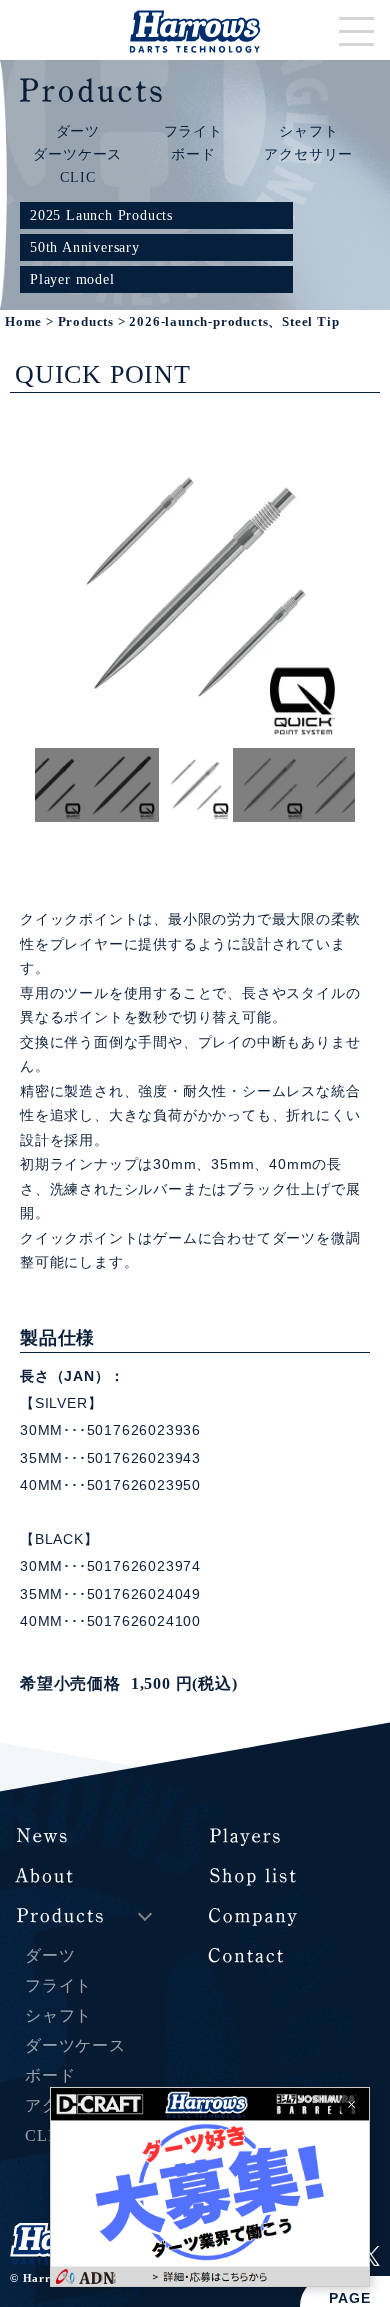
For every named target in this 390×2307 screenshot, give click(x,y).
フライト (193, 131)
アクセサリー (308, 154)
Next (370, 785)
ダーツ (78, 131)
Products (86, 322)
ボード (193, 154)
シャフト (308, 131)
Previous (20, 785)
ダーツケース (77, 154)
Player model (72, 279)
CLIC (77, 177)
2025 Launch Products (101, 215)
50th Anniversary (85, 247)
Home (23, 322)
